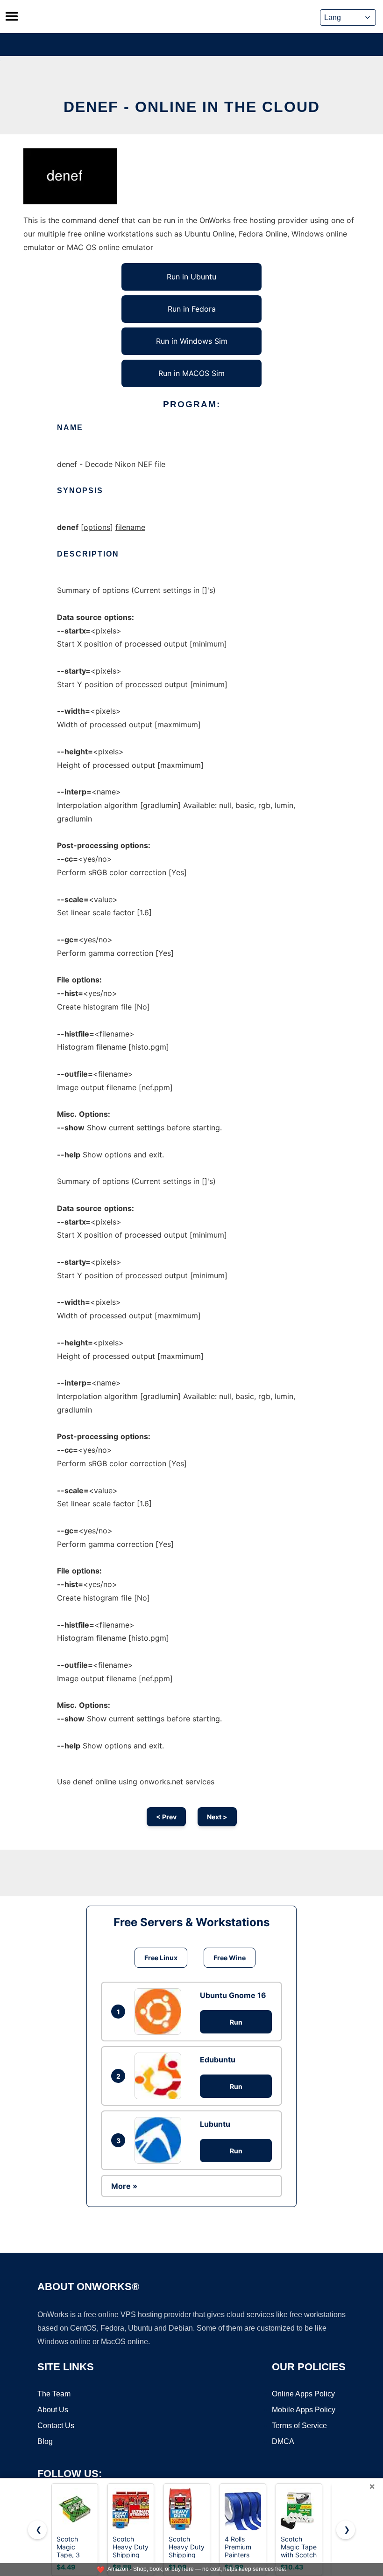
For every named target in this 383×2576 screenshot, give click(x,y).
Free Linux (161, 1958)
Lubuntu (215, 2124)
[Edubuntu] (160, 2076)
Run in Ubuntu (191, 277)
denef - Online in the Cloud (192, 107)
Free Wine (230, 1958)
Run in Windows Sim (192, 341)
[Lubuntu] (160, 2140)
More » (124, 2186)
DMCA (283, 2441)
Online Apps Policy (303, 2394)
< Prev (166, 1817)
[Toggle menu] (12, 16)
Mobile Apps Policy (304, 2410)
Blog (45, 2441)
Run (236, 2022)
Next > (217, 1817)
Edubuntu (218, 2060)
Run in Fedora (192, 309)
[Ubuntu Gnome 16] (160, 2012)
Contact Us (56, 2426)
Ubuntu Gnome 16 (233, 1995)
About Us (53, 2410)
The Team (54, 2394)
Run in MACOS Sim (191, 373)
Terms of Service (299, 2426)
